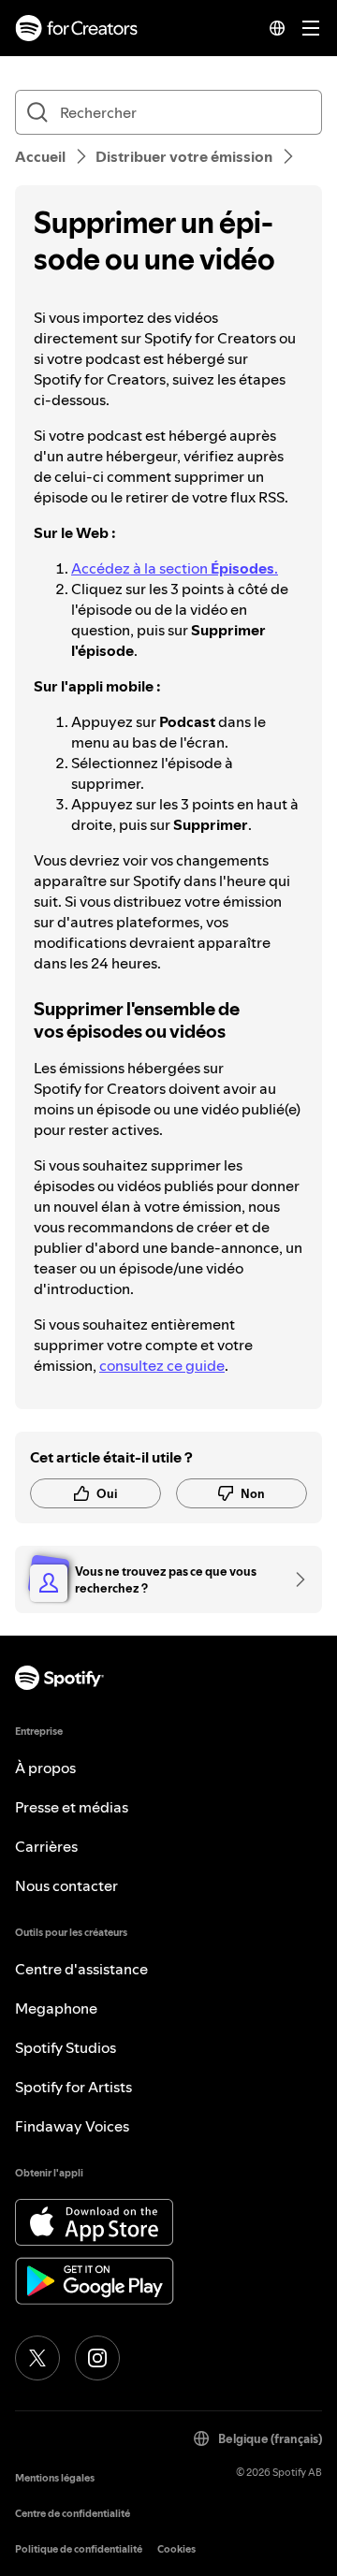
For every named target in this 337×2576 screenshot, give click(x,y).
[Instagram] (97, 2358)
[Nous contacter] (294, 1579)
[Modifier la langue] (277, 28)
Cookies (176, 2549)
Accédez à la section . (175, 568)
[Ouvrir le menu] (311, 28)
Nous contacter (66, 1885)
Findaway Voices (72, 2126)
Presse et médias (72, 1807)
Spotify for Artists (73, 2087)
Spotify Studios (66, 2047)
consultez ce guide (162, 1365)
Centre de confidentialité (73, 2514)
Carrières (46, 1846)
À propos (45, 1768)
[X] (37, 2358)
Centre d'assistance (81, 1969)
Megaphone (56, 2008)
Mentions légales (55, 2478)
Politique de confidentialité (79, 2549)
